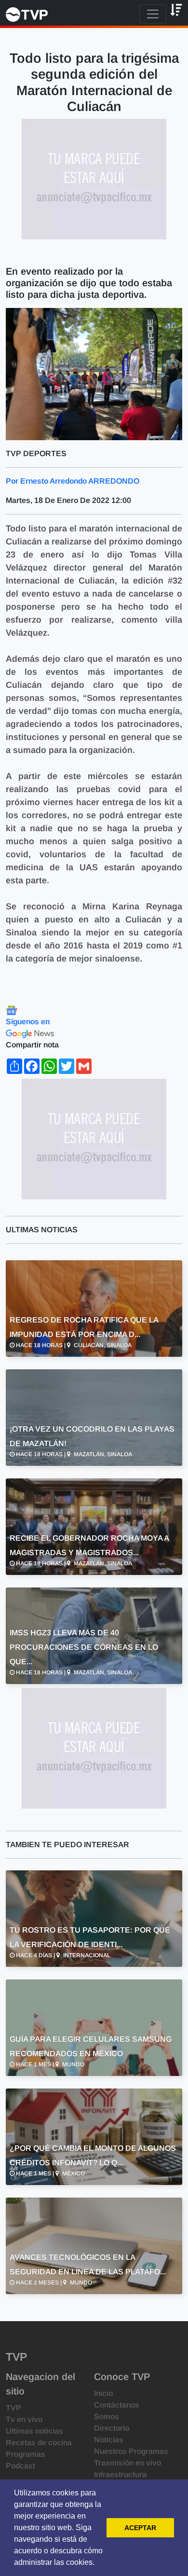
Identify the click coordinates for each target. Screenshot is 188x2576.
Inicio (103, 2393)
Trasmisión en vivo (128, 2463)
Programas (26, 2454)
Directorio (112, 2428)
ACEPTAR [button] (140, 2528)
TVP (13, 2408)
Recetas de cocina (39, 2443)
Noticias (109, 2440)
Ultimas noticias (34, 2431)
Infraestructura (120, 2474)
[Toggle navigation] (153, 14)
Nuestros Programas (131, 2451)
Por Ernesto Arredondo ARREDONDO (73, 481)
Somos (107, 2416)
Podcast (20, 2466)
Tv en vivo (24, 2419)
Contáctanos (117, 2405)
